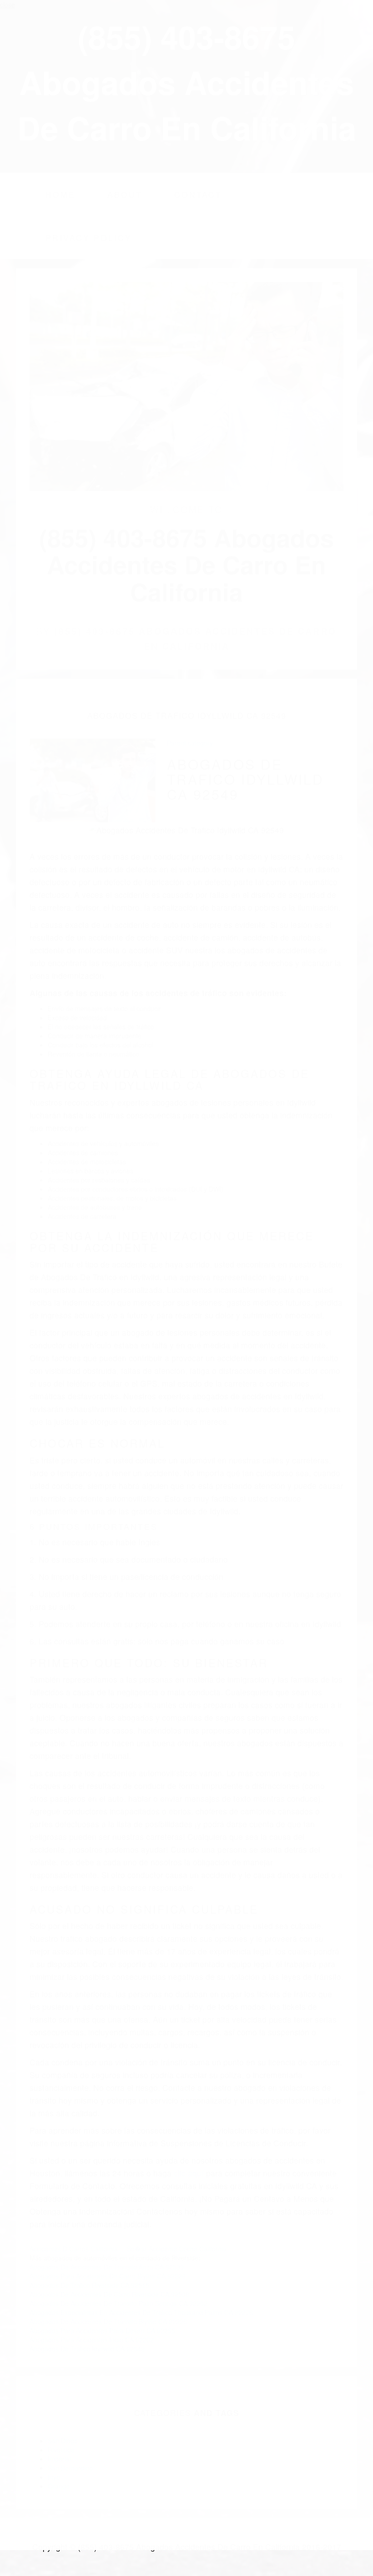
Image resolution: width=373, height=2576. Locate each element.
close (8, 5)
